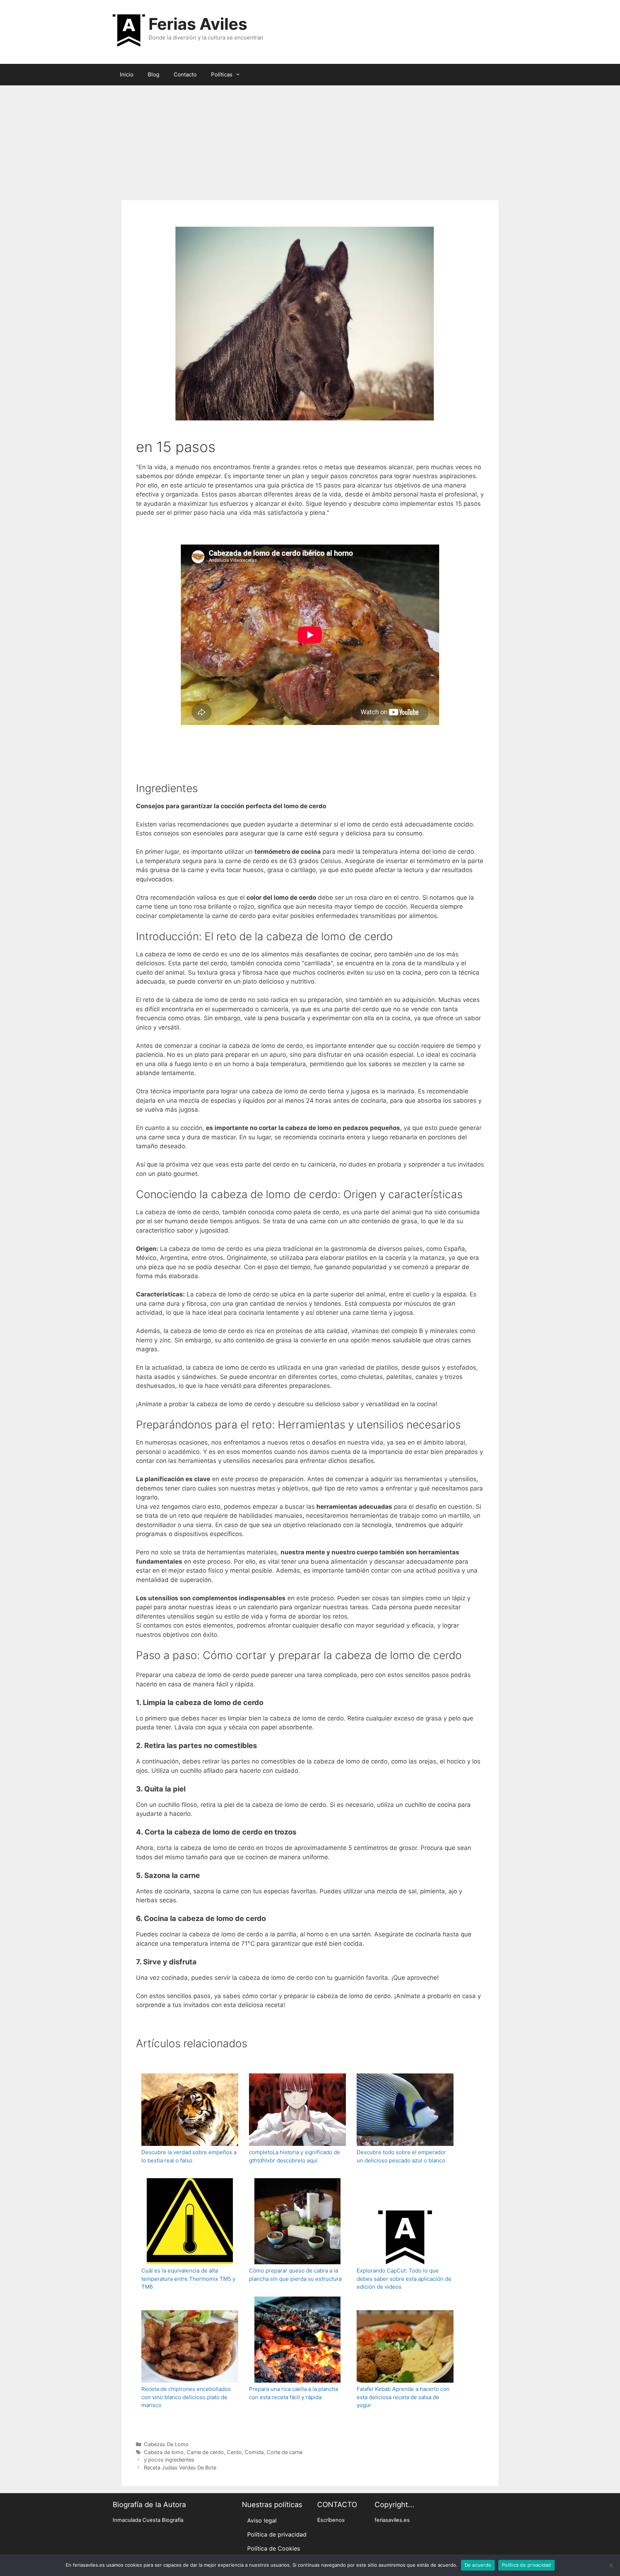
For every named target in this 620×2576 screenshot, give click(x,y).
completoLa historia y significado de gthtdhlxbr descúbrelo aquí (295, 2156)
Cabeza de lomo (164, 2452)
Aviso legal (262, 2520)
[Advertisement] (310, 139)
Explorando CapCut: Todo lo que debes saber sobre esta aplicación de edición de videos (404, 2279)
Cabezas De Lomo (166, 2444)
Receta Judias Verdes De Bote (180, 2467)
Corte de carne (285, 2452)
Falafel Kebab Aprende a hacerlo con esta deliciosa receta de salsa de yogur (403, 2397)
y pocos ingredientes (169, 2460)
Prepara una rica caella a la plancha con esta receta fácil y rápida (293, 2393)
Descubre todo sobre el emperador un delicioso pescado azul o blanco (401, 2156)
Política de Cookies (274, 2548)
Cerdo (234, 2452)
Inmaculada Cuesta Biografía (148, 2520)
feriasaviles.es (392, 2520)
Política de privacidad (277, 2534)
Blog (154, 74)
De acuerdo (478, 2565)
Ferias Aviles (198, 24)
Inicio (127, 74)
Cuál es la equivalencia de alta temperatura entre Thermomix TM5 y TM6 (188, 2279)
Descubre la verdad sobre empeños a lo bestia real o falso (189, 2156)
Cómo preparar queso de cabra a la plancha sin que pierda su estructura (295, 2275)
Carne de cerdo (205, 2452)
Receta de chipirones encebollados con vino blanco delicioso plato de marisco (186, 2397)
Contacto (185, 74)
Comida (254, 2452)
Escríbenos (331, 2520)
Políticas (222, 74)
